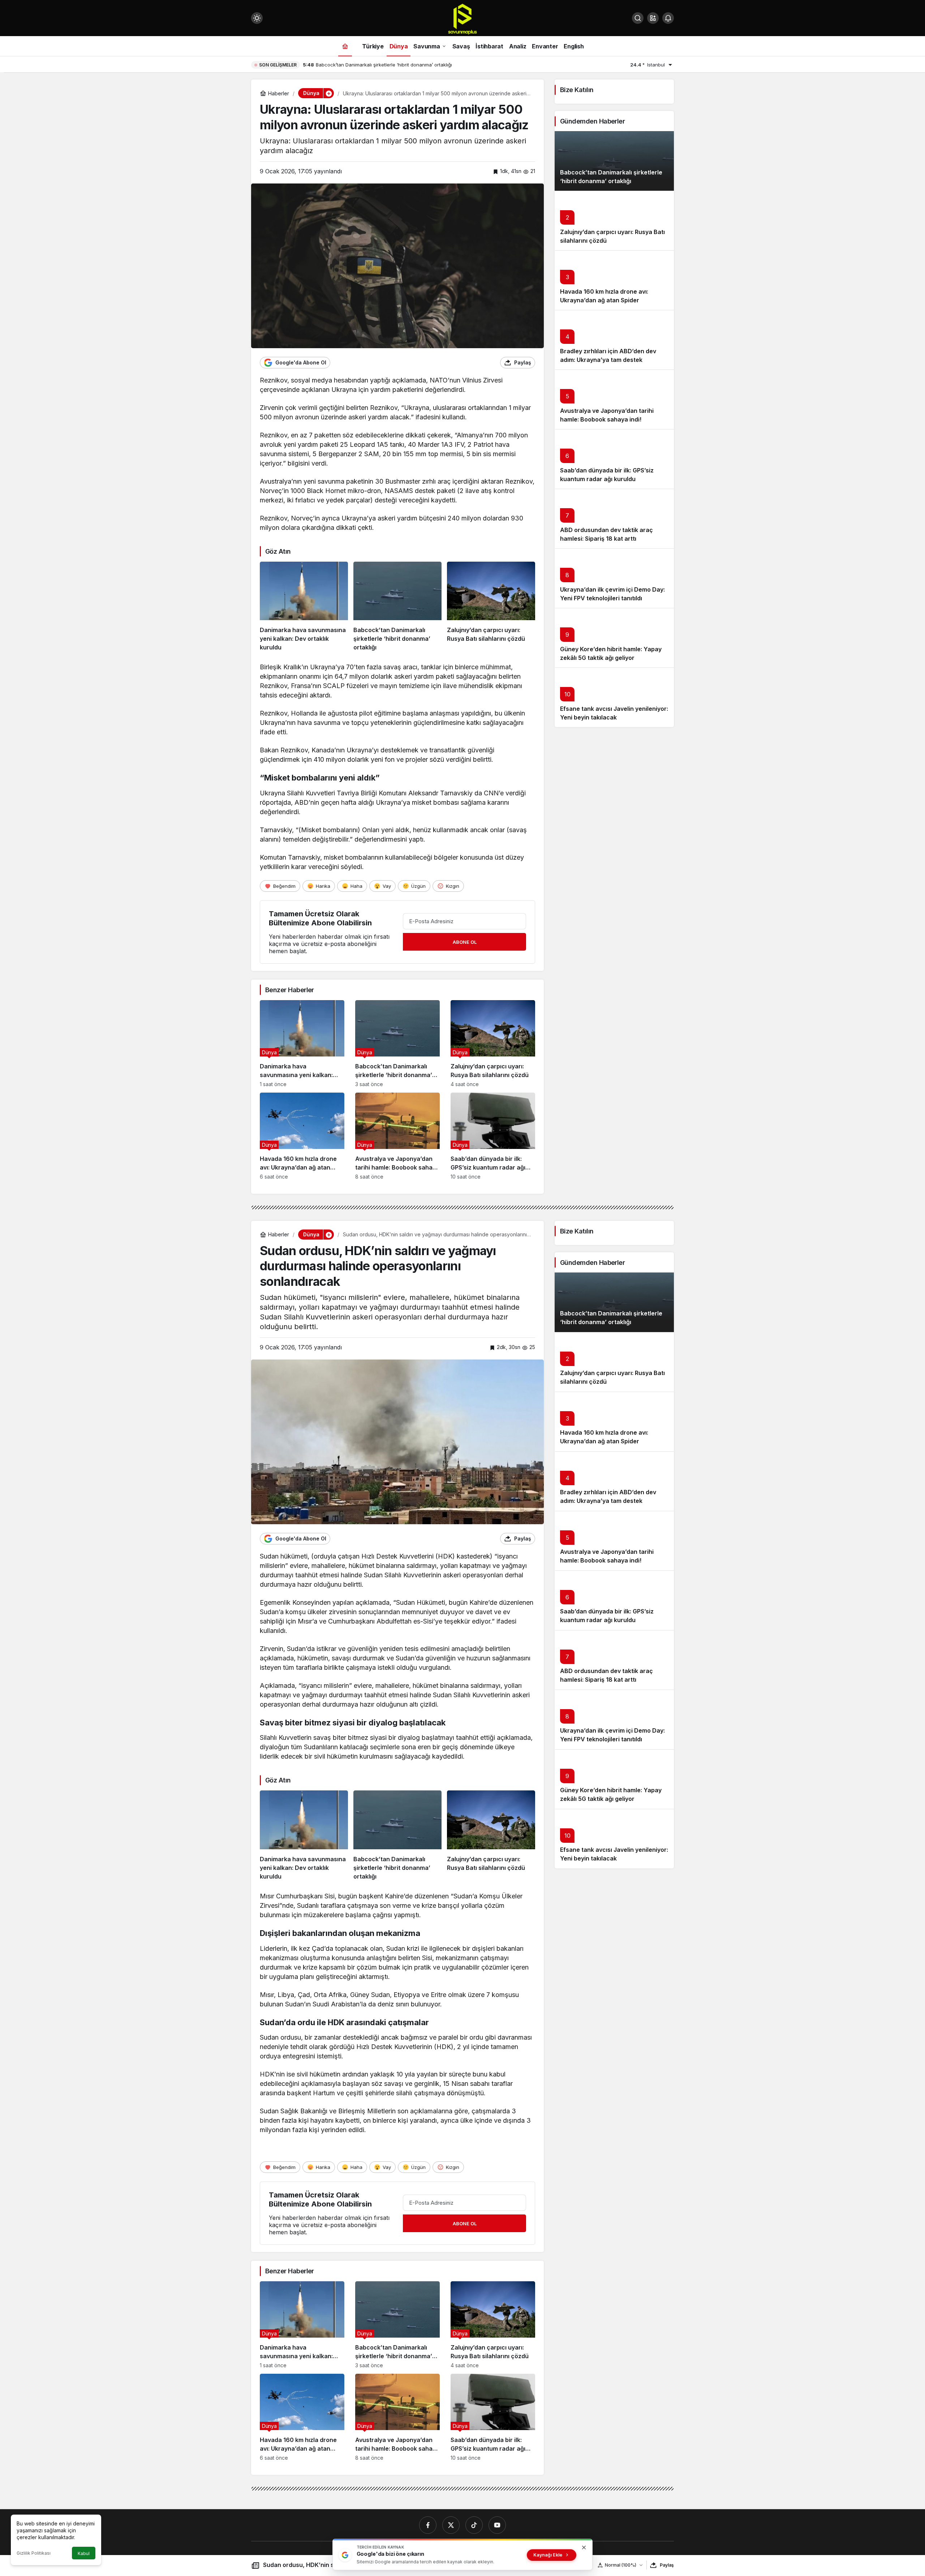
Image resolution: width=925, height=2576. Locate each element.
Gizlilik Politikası (34, 2553)
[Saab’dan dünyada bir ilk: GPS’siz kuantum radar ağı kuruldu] (493, 1136)
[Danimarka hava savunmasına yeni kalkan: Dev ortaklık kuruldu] (304, 607)
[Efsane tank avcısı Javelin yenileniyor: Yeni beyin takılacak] (614, 697)
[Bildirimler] (668, 18)
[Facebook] (428, 2525)
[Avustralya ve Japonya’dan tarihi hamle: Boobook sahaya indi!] (397, 1136)
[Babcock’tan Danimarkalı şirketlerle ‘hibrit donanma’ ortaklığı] (397, 607)
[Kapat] (584, 2547)
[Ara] (638, 18)
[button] (653, 18)
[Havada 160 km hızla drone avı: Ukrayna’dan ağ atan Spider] (302, 1136)
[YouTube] (497, 2525)
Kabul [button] (84, 2553)
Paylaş (667, 2565)
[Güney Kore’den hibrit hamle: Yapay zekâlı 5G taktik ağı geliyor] (614, 638)
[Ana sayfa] (345, 46)
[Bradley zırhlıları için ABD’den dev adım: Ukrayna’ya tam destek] (614, 340)
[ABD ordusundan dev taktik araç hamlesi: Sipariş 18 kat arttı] (614, 518)
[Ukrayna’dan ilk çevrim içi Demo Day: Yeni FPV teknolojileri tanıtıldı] (614, 578)
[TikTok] (474, 2525)
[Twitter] (451, 2525)
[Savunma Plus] (462, 19)
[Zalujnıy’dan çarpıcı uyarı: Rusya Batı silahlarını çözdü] (491, 607)
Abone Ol (465, 942)
